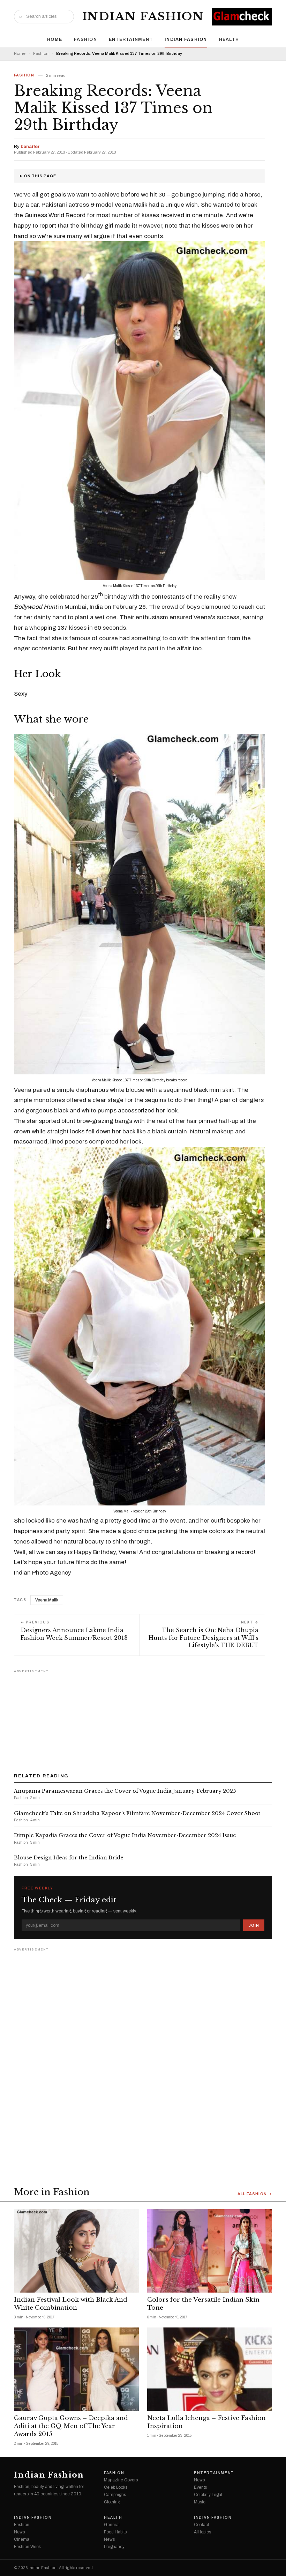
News (199, 2480)
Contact (201, 2525)
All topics (202, 2532)
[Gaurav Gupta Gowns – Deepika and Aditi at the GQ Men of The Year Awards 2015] (76, 2369)
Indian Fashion (143, 16)
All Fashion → (255, 2194)
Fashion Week (27, 2547)
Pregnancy (114, 2547)
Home (55, 39)
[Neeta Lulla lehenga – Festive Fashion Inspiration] (210, 2369)
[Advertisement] (143, 1719)
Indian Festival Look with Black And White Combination (71, 2304)
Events (200, 2487)
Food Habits (115, 2532)
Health (229, 39)
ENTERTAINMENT (131, 39)
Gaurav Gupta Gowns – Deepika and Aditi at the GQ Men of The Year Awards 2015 (71, 2426)
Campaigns (115, 2495)
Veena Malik (47, 1600)
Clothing (112, 2502)
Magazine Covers (121, 2480)
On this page (40, 176)
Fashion (85, 39)
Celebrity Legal (208, 2495)
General (112, 2525)
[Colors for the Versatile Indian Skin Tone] (210, 2251)
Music (200, 2502)
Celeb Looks (116, 2487)
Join (254, 1925)
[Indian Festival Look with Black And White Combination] (76, 2251)
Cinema (22, 2539)
